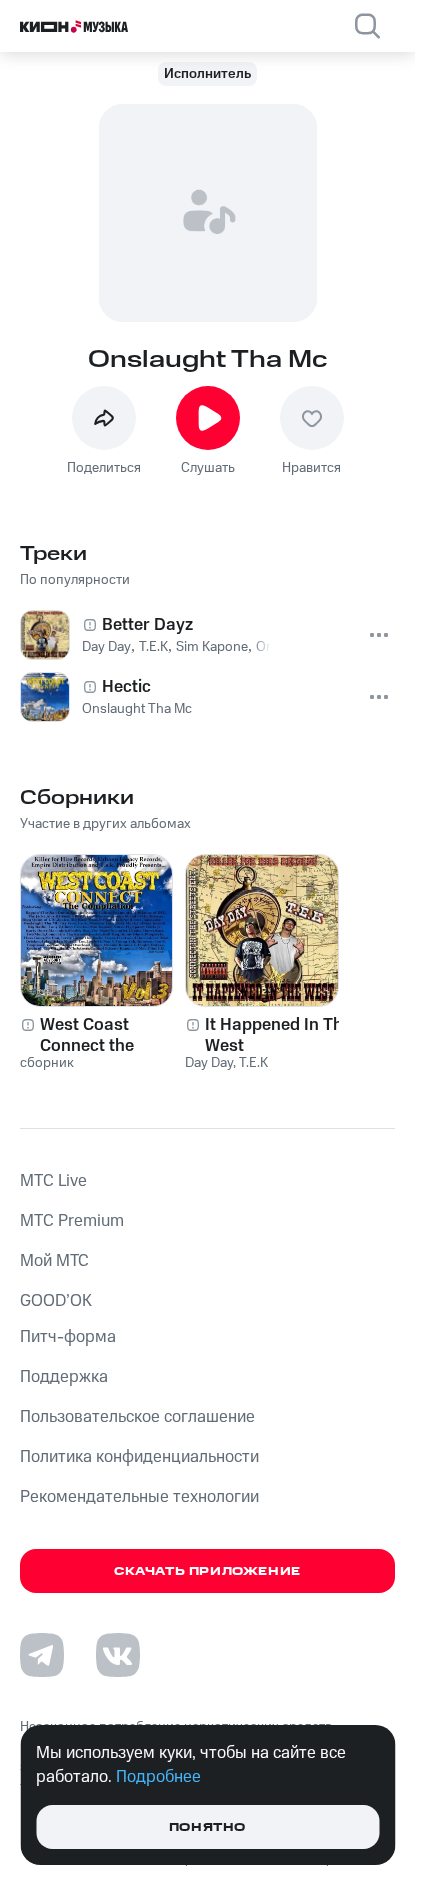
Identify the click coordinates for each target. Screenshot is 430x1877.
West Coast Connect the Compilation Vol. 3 (110, 1035)
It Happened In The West (278, 1035)
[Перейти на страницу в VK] (118, 1655)
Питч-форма (68, 1337)
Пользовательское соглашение (137, 1417)
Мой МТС (54, 1261)
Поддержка (64, 1377)
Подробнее (158, 1777)
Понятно (207, 1827)
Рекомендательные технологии (139, 1497)
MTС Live (53, 1181)
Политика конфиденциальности (139, 1457)
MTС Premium (72, 1221)
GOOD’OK (56, 1301)
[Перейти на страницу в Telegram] (42, 1655)
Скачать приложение (207, 1571)
